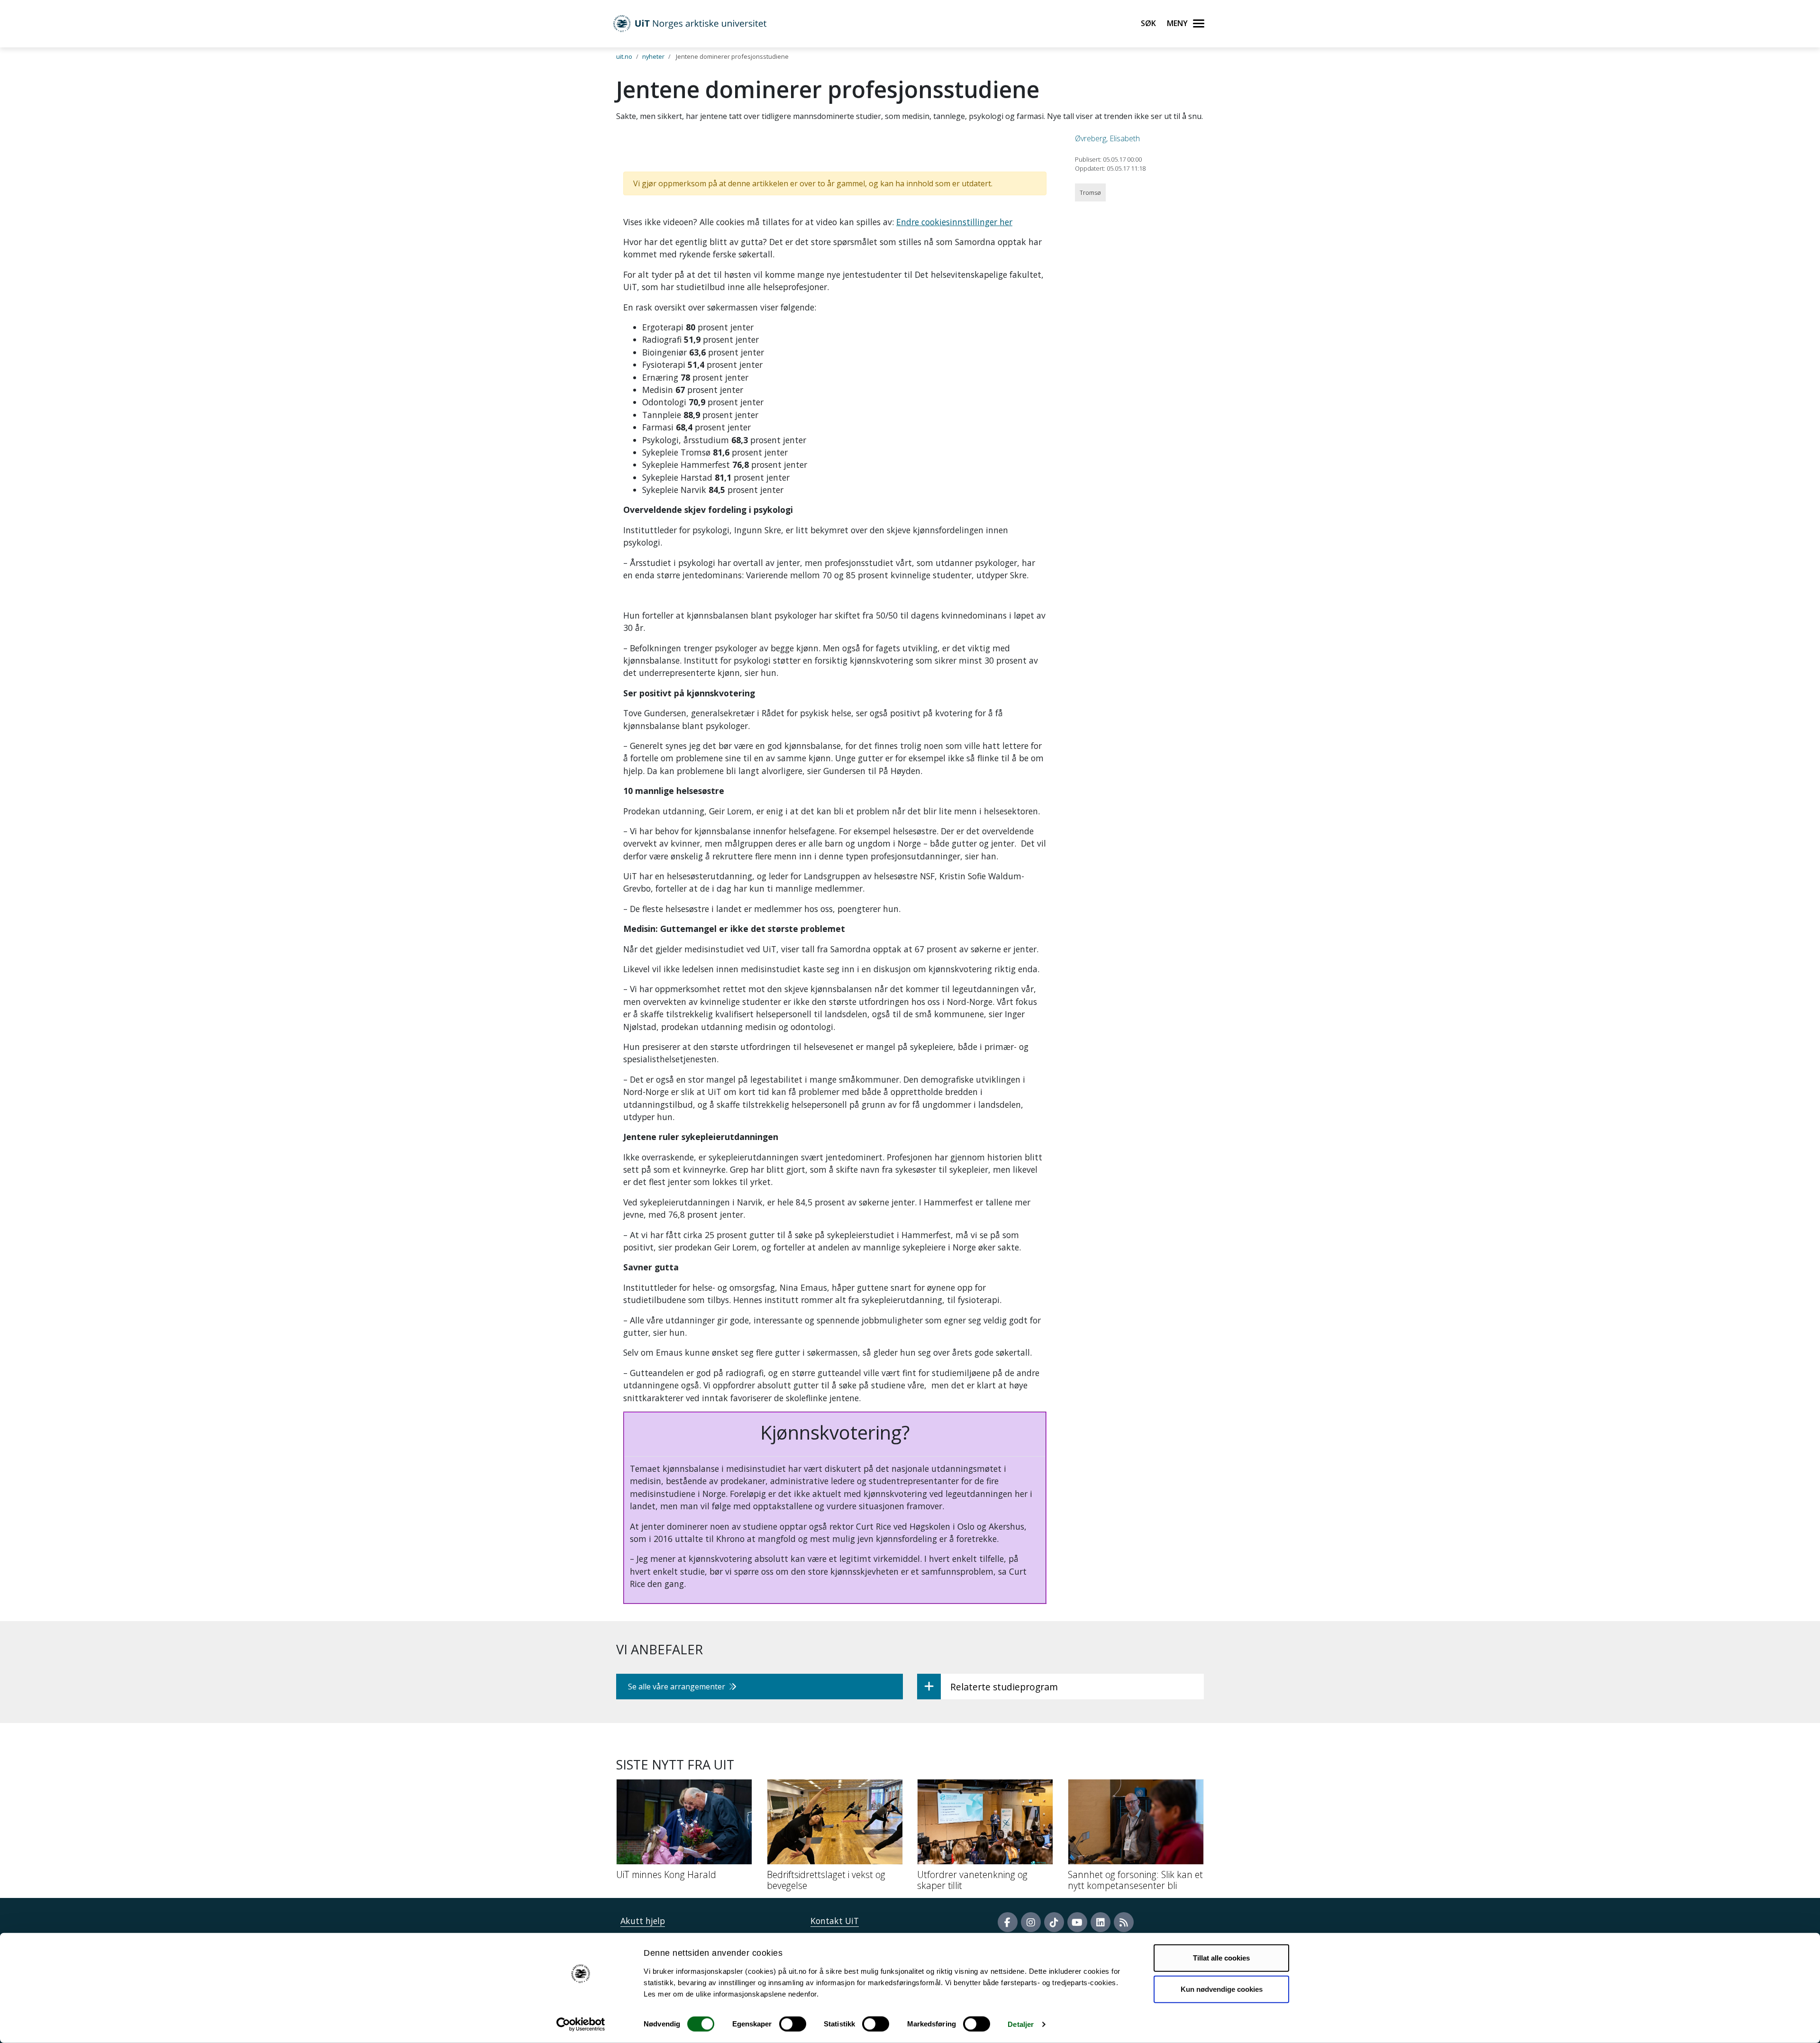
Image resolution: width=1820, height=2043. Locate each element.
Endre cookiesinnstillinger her (954, 222)
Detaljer (1021, 2024)
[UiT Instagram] (1031, 1922)
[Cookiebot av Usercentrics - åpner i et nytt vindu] (581, 2025)
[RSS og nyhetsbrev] (1124, 1922)
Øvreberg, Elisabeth (1107, 138)
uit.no (624, 56)
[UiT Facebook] (1008, 1922)
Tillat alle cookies (1221, 1958)
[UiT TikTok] (1054, 1922)
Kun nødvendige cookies (1222, 1989)
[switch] (793, 2024)
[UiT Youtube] (1077, 1922)
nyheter (653, 56)
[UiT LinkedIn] (1101, 1922)
